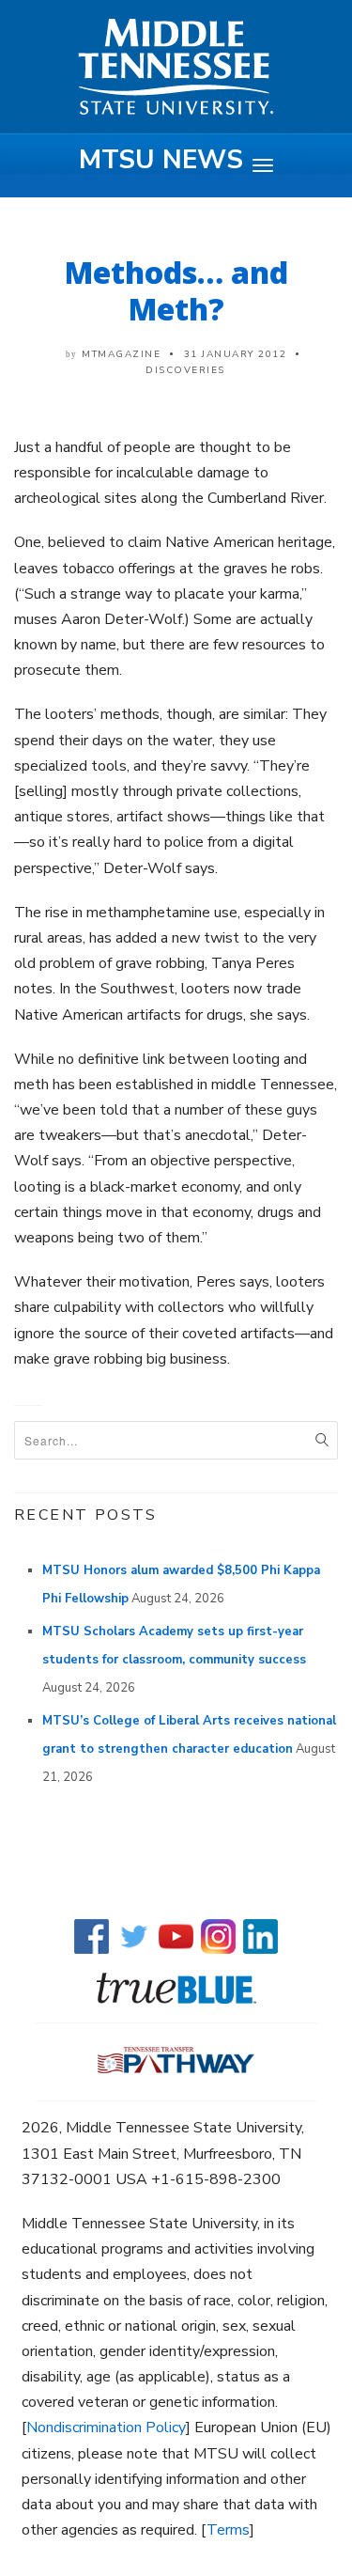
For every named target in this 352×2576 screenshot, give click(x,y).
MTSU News (161, 160)
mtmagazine (121, 354)
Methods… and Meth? (176, 290)
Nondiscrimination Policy (106, 2428)
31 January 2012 (236, 354)
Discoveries (185, 370)
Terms (228, 2530)
